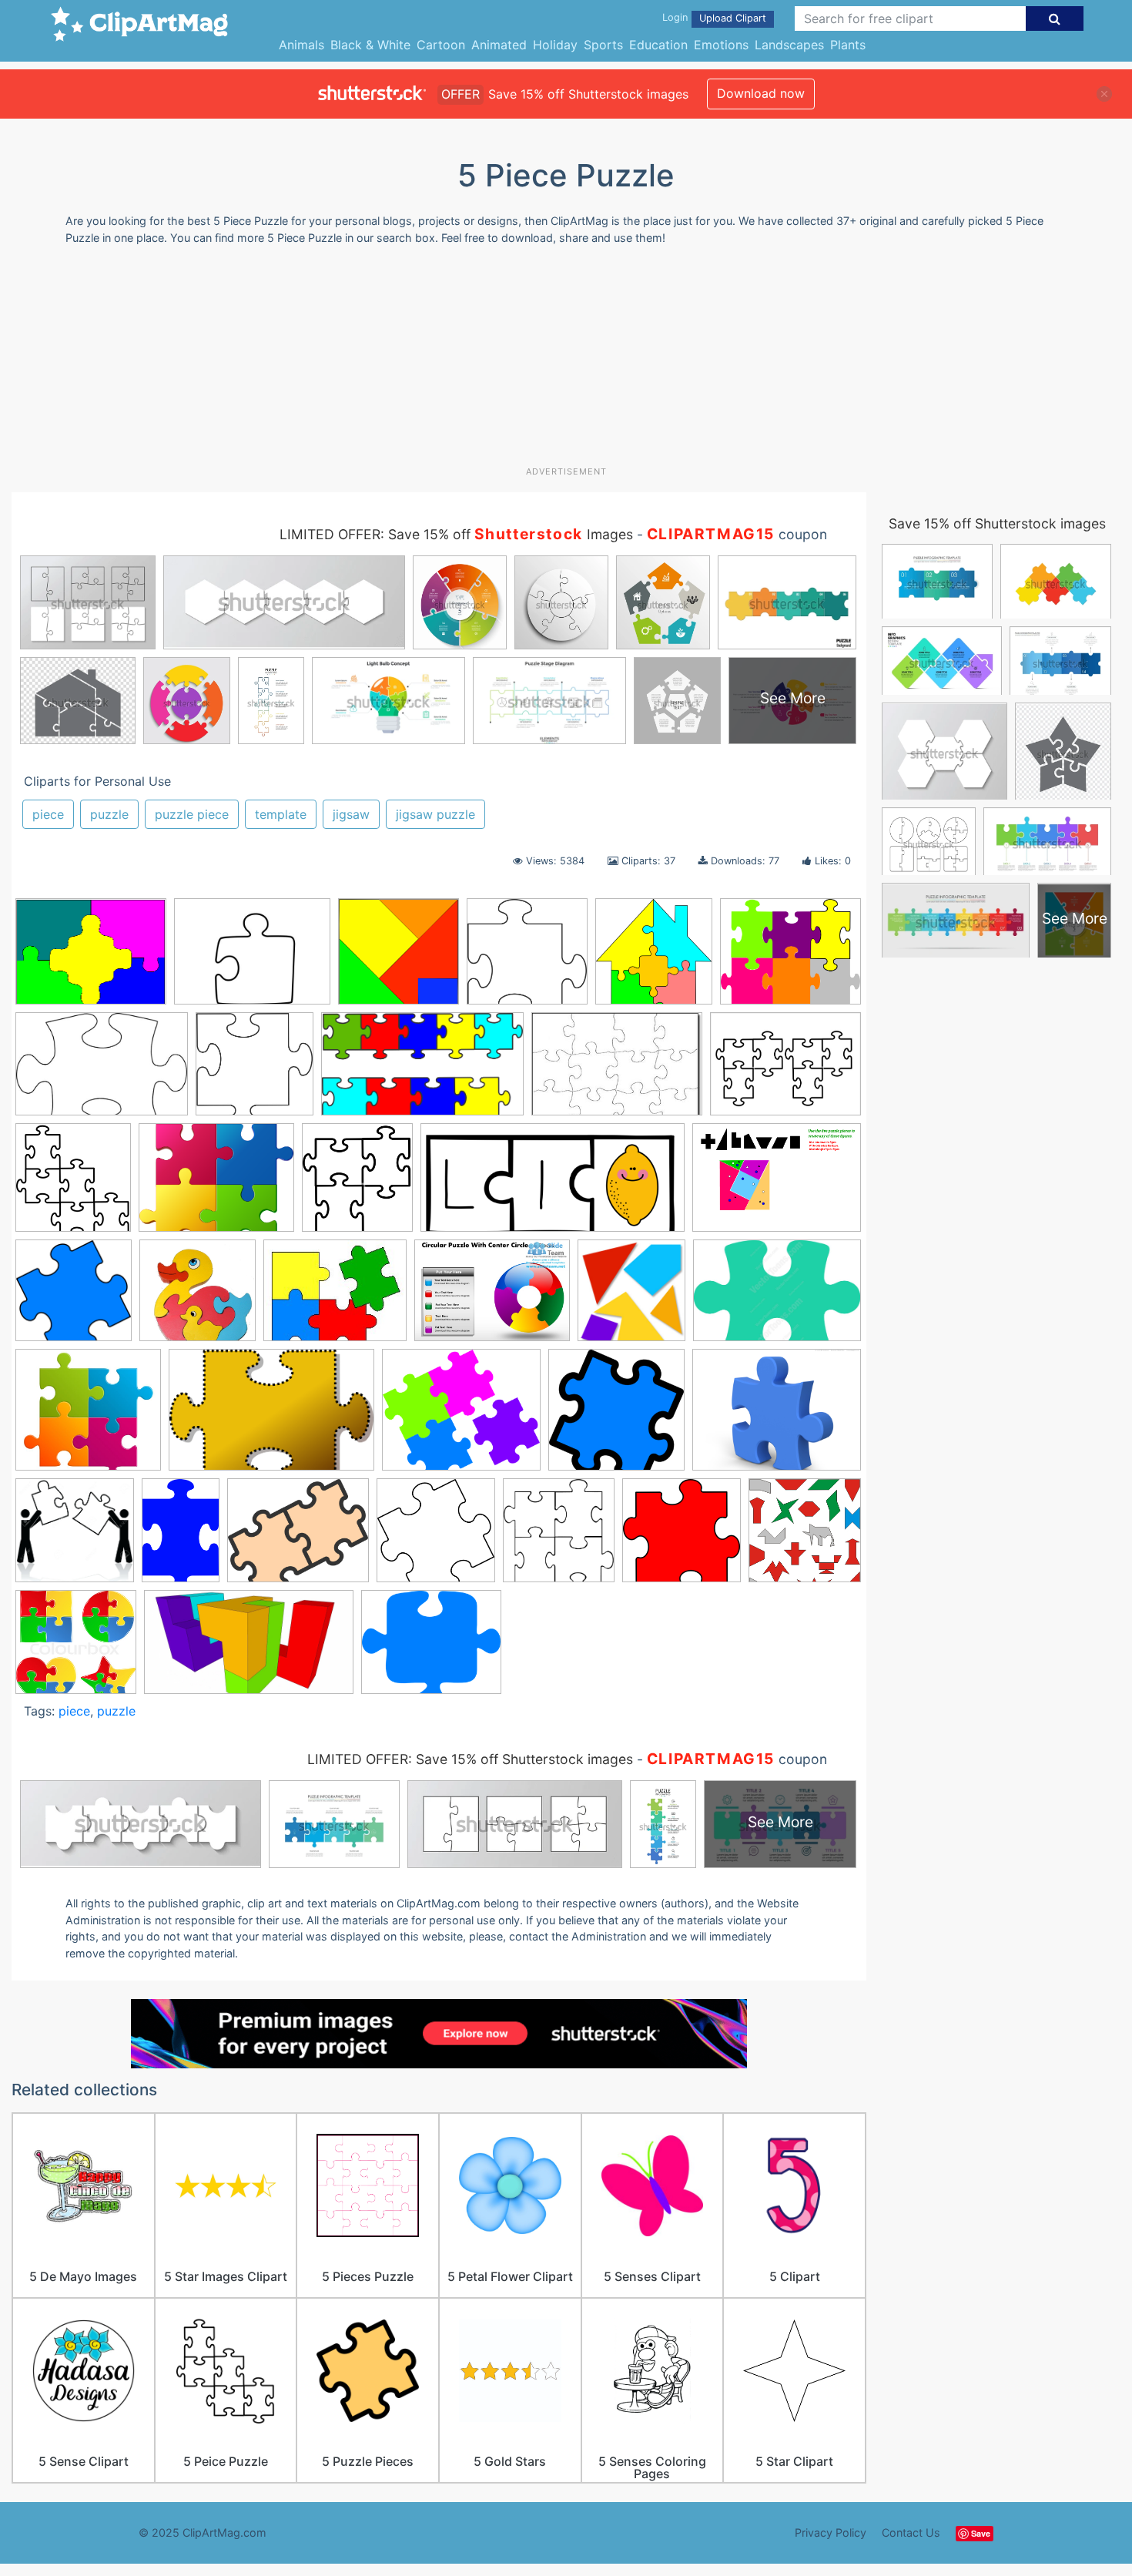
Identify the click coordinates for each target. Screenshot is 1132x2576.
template (281, 814)
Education (658, 45)
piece (48, 814)
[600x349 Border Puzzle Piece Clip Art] (422, 1072)
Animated (499, 45)
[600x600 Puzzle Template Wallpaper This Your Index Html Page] (436, 1538)
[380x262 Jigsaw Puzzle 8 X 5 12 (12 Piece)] (617, 1072)
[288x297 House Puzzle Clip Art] (654, 959)
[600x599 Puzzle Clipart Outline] (255, 1071)
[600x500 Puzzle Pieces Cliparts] (298, 1538)
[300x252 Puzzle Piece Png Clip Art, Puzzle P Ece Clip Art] (431, 1649)
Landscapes (789, 45)
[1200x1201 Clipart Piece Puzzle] (527, 959)
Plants (848, 45)
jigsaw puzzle (435, 814)
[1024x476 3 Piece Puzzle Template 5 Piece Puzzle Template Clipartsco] (553, 1185)
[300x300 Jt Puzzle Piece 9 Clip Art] (616, 1417)
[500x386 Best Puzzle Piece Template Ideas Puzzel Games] (252, 959)
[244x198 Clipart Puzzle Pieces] (335, 1298)
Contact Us (911, 2532)
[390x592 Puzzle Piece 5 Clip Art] (181, 1537)
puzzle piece (192, 814)
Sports (603, 45)
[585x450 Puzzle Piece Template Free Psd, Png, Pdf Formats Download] (785, 1070)
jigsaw (351, 814)
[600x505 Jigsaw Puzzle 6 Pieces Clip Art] (790, 958)
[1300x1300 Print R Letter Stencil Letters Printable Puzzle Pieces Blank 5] (75, 1538)
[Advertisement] (566, 361)
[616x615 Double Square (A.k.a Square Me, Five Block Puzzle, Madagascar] (399, 959)
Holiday (555, 45)
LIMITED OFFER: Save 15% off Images (456, 534)
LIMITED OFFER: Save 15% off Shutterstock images (470, 1759)
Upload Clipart (733, 18)
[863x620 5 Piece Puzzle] (777, 1184)
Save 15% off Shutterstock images (997, 523)
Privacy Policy (831, 2532)
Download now (761, 93)
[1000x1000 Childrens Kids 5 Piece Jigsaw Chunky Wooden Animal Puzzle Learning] (198, 1298)
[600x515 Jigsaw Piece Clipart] (461, 1417)
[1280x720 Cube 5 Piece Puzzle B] (249, 1649)
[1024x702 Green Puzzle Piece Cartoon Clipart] (777, 1297)
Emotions (721, 45)
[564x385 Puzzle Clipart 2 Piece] (102, 1072)
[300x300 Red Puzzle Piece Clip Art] (682, 1538)
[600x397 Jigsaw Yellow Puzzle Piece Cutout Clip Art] (271, 1417)
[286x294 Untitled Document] (805, 1536)
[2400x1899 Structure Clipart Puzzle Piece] (216, 1185)
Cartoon (441, 45)
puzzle (109, 814)
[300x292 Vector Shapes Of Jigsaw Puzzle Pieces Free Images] (76, 1649)
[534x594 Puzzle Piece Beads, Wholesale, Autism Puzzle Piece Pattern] (357, 1185)
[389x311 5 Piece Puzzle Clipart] (91, 959)
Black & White (370, 45)
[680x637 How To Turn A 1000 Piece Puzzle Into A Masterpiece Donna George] (88, 1417)
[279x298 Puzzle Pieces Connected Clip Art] (73, 1185)
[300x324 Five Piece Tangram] (631, 1298)
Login (675, 17)
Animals (301, 45)
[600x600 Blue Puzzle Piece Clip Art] (74, 1298)
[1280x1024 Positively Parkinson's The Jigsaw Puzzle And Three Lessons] (777, 1417)
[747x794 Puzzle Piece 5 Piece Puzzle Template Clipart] (559, 1538)
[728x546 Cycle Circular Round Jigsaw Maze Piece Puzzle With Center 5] (492, 1298)
